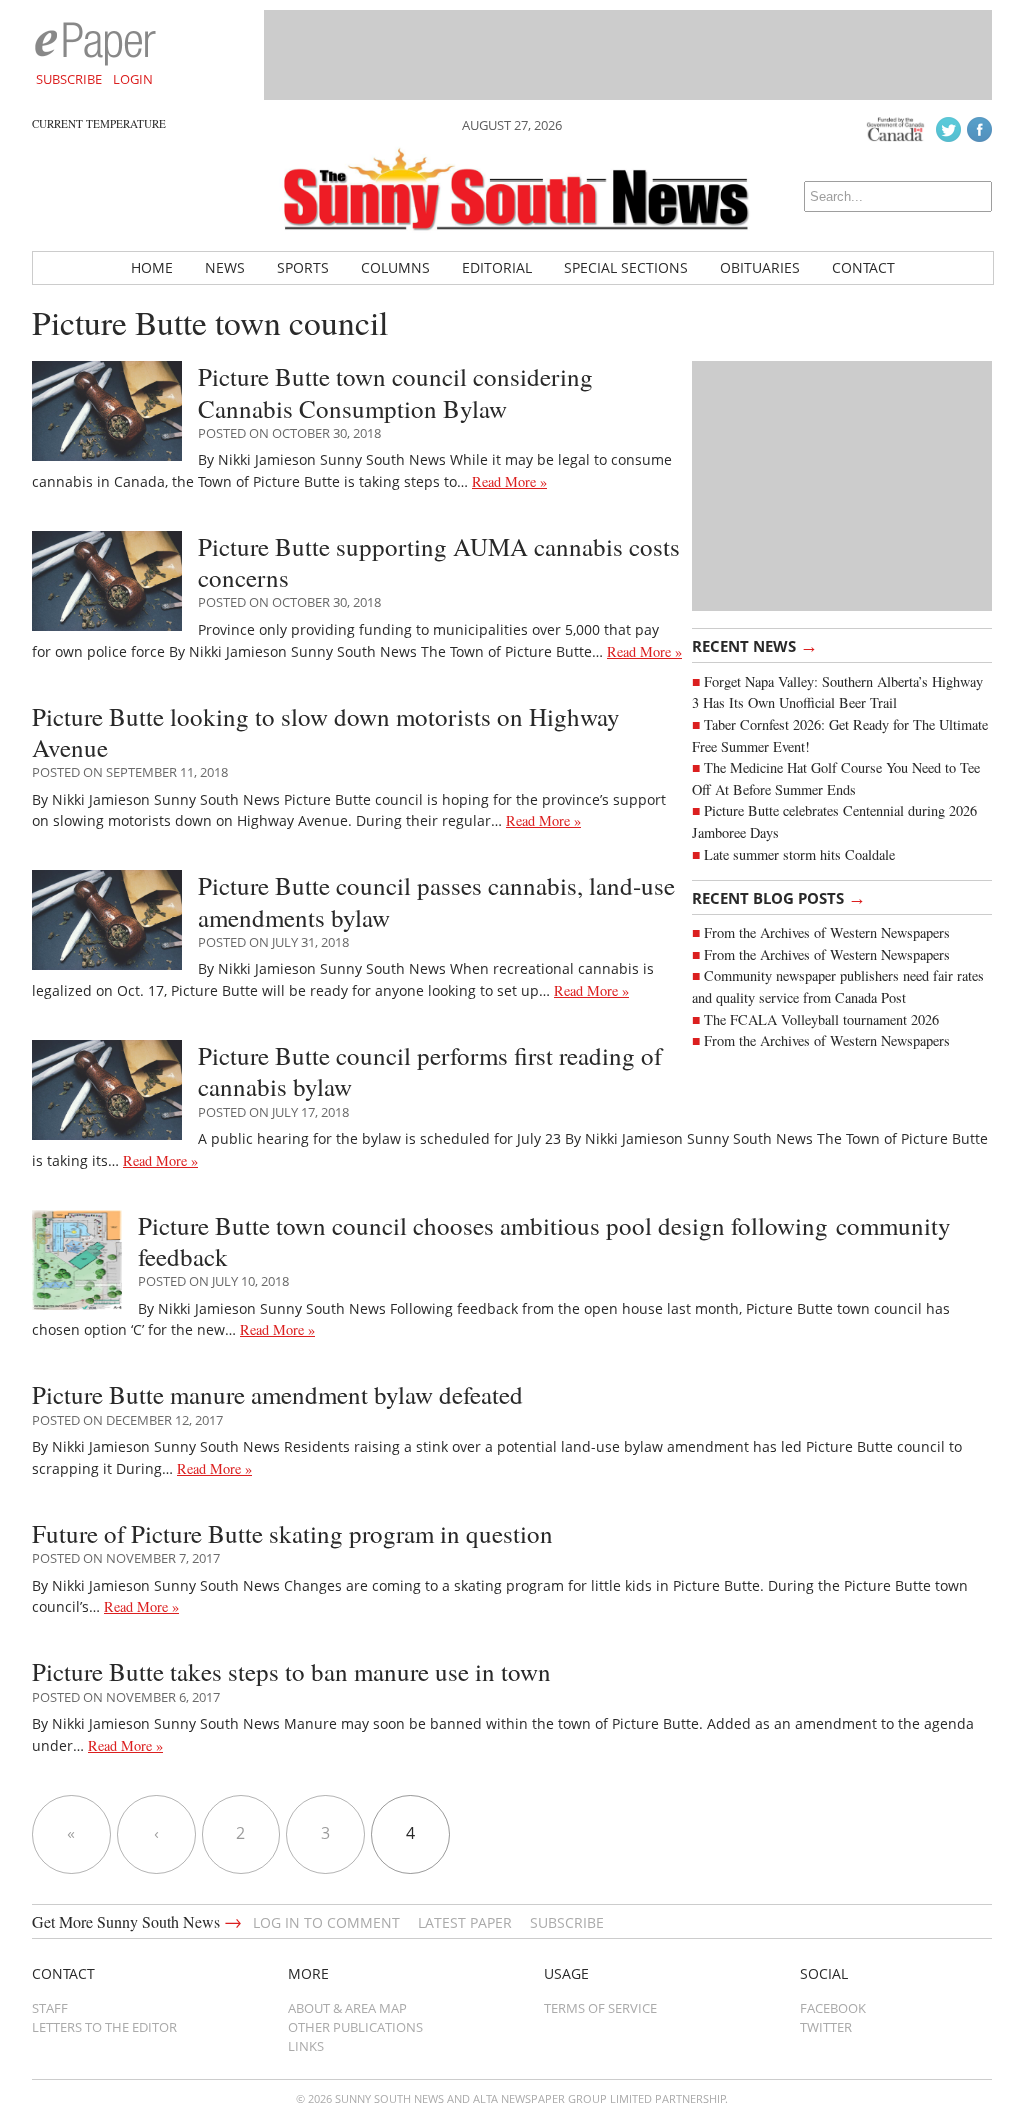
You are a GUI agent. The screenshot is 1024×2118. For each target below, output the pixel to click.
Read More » (509, 481)
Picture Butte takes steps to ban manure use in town (291, 1671)
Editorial (497, 267)
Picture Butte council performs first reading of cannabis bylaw (430, 1071)
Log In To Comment (326, 1922)
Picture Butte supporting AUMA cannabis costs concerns (439, 562)
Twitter (826, 2027)
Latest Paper (465, 1922)
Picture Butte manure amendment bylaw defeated (277, 1394)
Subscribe (69, 79)
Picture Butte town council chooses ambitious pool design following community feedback (544, 1241)
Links (306, 2046)
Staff (50, 2008)
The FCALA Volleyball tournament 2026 (821, 1019)
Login (133, 79)
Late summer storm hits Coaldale (799, 854)
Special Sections (626, 267)
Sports (303, 267)
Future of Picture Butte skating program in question (292, 1533)
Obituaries (760, 267)
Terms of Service (600, 2008)
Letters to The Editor (104, 2027)
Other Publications (355, 2027)
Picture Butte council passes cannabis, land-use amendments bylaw (436, 901)
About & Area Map (347, 2008)
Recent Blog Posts (779, 897)
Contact (863, 267)
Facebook (833, 2008)
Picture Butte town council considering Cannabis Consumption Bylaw (395, 392)
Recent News (755, 645)
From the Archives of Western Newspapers (827, 954)
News (225, 267)
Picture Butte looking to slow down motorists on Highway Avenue (326, 732)
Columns (395, 267)
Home (152, 267)
